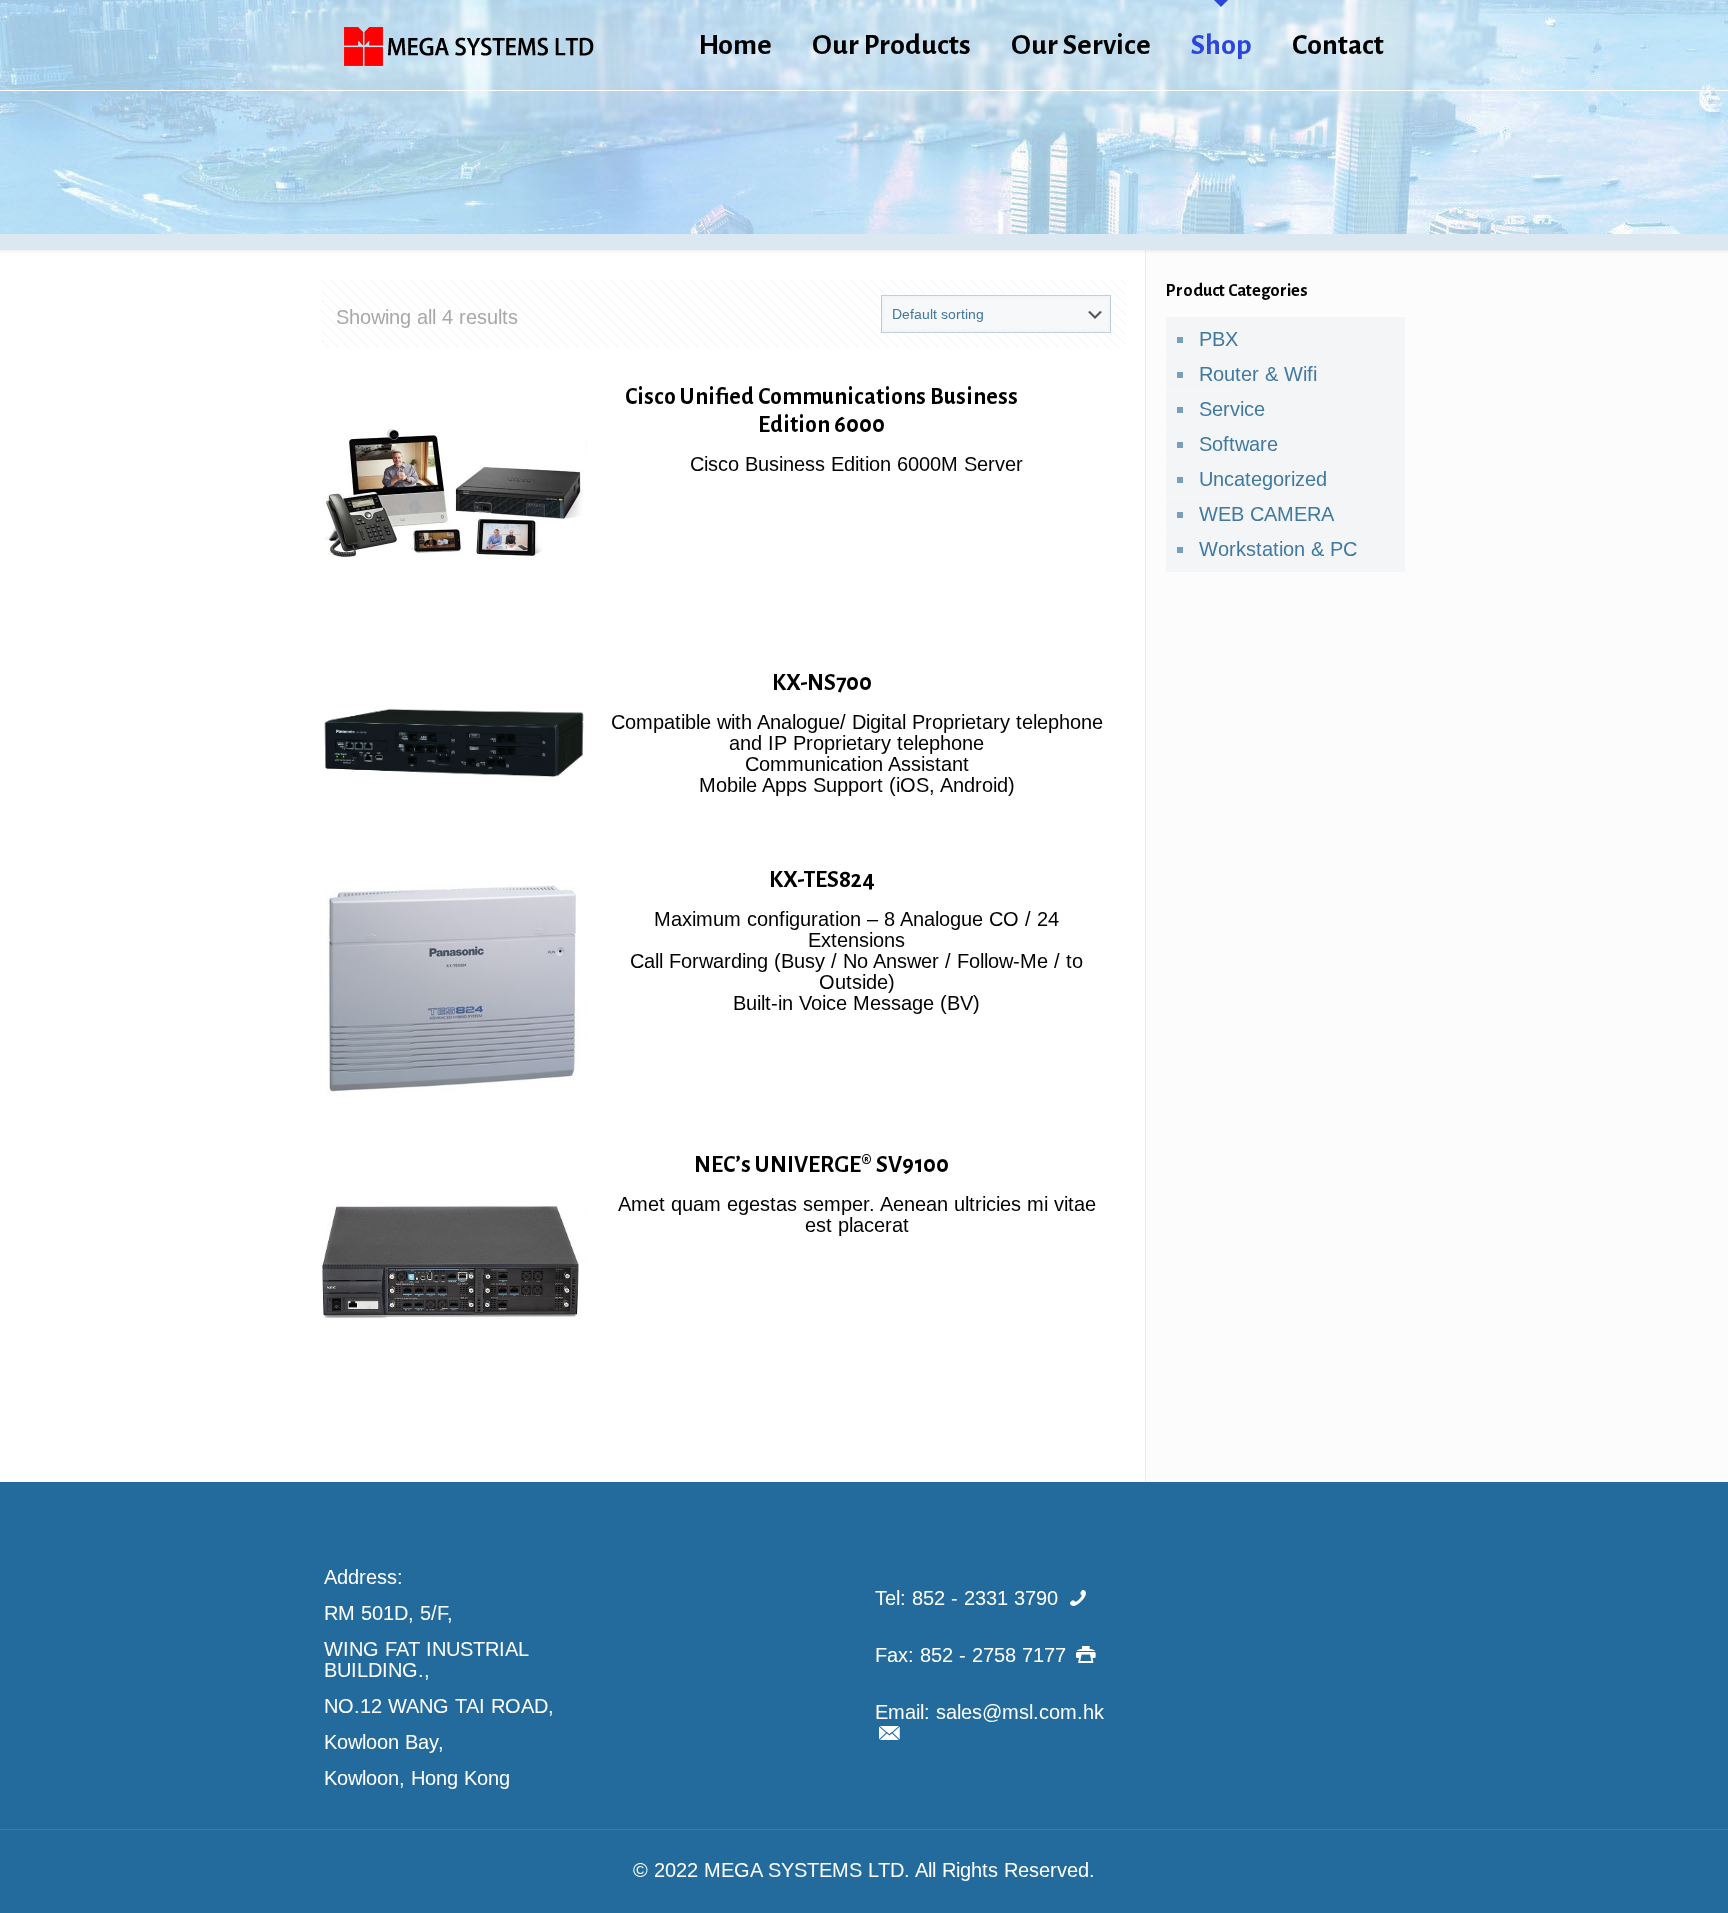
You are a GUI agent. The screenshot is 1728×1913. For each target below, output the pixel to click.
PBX (1218, 339)
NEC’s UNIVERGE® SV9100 (821, 1165)
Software (1238, 444)
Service (1232, 409)
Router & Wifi (1258, 374)
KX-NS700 (822, 683)
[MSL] (469, 45)
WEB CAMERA (1266, 514)
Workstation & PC (1278, 549)
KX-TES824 (822, 880)
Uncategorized (1263, 479)
